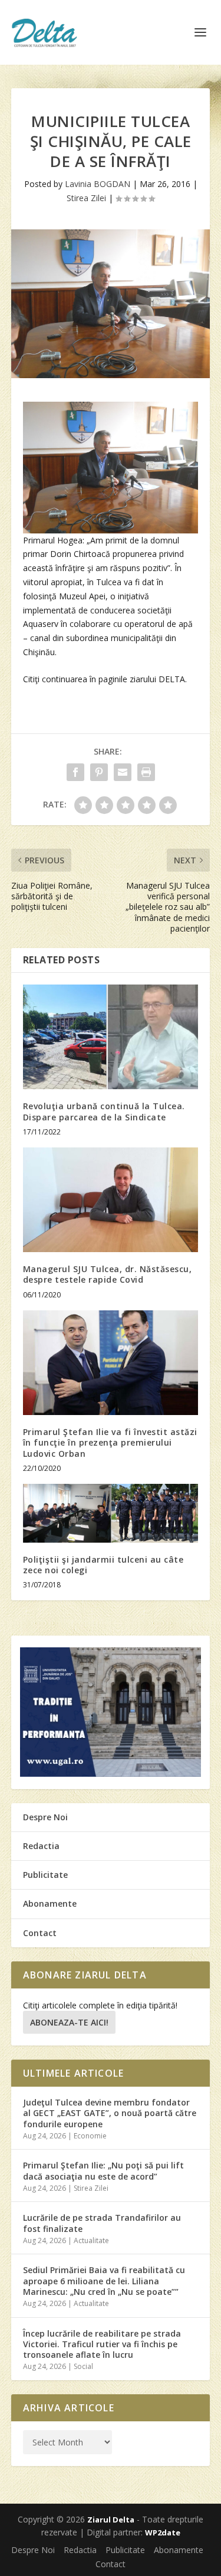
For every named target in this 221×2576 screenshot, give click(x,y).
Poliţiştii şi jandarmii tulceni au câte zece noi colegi (103, 1565)
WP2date (163, 2532)
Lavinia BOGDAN (98, 184)
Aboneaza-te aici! (69, 2022)
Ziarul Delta (111, 2520)
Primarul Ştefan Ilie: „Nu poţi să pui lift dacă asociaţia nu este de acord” (103, 2170)
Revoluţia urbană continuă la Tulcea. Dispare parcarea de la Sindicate (104, 1111)
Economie (90, 2136)
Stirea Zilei (86, 198)
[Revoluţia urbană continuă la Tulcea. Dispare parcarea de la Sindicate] (111, 1037)
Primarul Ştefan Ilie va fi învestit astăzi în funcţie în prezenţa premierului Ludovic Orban (110, 1442)
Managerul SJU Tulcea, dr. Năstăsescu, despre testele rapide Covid (108, 1274)
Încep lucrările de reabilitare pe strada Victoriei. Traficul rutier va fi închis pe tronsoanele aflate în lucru (102, 2344)
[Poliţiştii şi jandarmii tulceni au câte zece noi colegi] (111, 1513)
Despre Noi (45, 1817)
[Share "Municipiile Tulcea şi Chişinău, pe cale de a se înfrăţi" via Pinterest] (99, 772)
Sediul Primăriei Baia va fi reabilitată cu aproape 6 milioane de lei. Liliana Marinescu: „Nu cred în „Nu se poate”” (104, 2280)
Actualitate (91, 2240)
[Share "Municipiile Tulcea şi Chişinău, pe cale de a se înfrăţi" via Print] (146, 772)
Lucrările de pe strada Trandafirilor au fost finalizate (102, 2223)
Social (83, 2366)
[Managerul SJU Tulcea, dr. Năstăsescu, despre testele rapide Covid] (111, 1200)
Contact (40, 1933)
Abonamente (50, 1903)
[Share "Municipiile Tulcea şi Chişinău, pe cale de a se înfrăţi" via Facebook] (75, 772)
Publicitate (45, 1875)
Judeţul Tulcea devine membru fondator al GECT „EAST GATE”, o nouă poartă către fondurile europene (110, 2113)
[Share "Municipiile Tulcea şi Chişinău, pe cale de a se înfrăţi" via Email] (123, 772)
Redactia (41, 1846)
